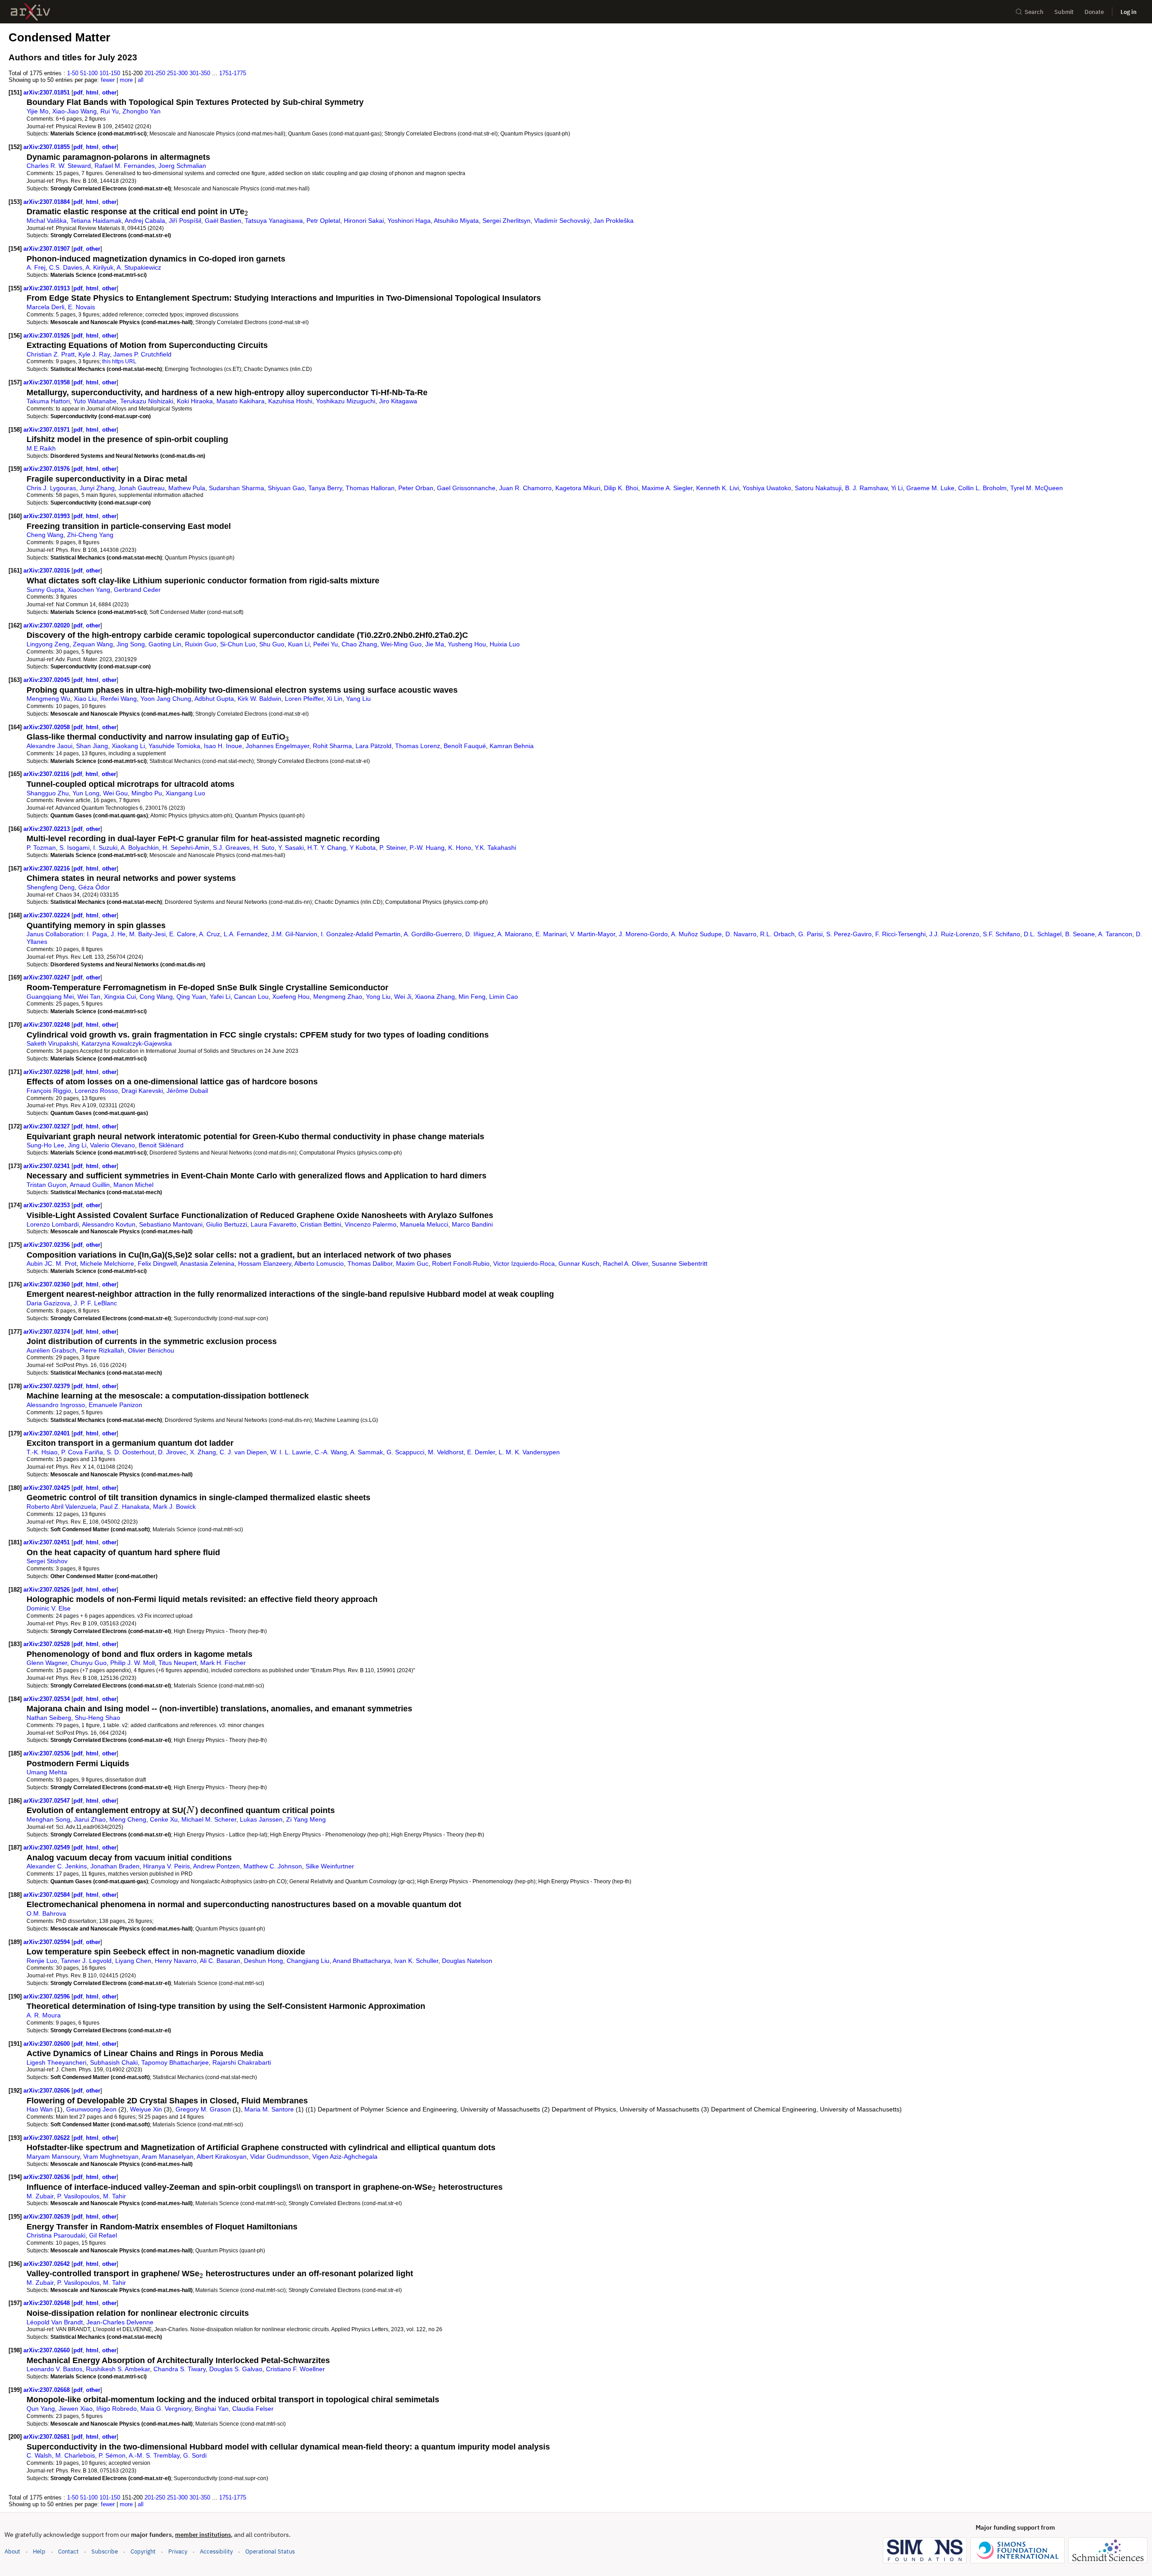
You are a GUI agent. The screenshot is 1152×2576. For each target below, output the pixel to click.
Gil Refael (103, 2235)
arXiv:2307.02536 (47, 1753)
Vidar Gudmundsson (279, 2156)
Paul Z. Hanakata (125, 1507)
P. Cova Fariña (82, 1452)
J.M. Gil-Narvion (294, 934)
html (92, 92)
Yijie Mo (38, 111)
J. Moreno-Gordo (643, 934)
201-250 (155, 73)
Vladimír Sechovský (562, 221)
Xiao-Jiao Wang (74, 111)
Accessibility (216, 2551)
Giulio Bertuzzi (227, 1224)
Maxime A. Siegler (667, 488)
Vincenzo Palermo (371, 1224)
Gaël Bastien (223, 221)
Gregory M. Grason (203, 2109)
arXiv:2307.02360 (47, 1284)
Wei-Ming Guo (401, 644)
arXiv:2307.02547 (47, 1801)
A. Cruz (209, 934)
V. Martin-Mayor (593, 934)
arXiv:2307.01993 (47, 516)
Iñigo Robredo (117, 2409)
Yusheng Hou (467, 644)
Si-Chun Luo (238, 644)
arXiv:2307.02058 (47, 727)
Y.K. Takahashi (495, 848)
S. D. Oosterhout (130, 1452)
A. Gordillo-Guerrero (433, 934)
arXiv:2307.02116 (47, 774)
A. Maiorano (515, 934)
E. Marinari (551, 934)
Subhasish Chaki (114, 2062)
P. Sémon (112, 2455)
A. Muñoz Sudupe (696, 934)
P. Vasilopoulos (78, 2196)
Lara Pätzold (373, 746)
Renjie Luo (42, 1961)
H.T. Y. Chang (327, 848)
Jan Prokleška (614, 221)
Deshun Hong (263, 1961)
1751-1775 (233, 73)
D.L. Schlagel (1043, 934)
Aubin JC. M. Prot (52, 1263)
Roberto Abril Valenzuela (61, 1507)
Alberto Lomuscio (319, 1263)
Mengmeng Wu (48, 699)
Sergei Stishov (47, 1561)
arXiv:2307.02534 (47, 1699)
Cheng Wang (45, 535)
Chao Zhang (359, 644)
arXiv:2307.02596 (47, 1996)
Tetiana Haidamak (96, 221)
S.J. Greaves (231, 848)
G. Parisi (810, 934)
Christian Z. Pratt (51, 354)
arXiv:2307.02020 (47, 625)
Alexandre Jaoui (49, 746)
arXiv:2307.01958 (47, 382)
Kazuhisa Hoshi (290, 401)
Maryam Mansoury (53, 2156)
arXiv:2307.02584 (47, 1895)
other (109, 92)
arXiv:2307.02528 (47, 1644)
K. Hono (460, 848)
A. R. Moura (44, 2015)
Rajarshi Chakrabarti (242, 2062)
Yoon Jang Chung (166, 699)
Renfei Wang (119, 699)
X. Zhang (203, 1452)
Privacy (178, 2551)
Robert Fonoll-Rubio (461, 1263)
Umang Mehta (47, 1772)
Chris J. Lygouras (51, 488)
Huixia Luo (505, 644)
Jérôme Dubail (187, 1091)
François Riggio (49, 1091)
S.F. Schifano (1001, 934)
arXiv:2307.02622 (47, 2138)
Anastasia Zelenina (207, 1263)
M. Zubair (40, 2196)
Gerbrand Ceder (137, 590)
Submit (1064, 12)
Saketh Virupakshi (52, 1043)
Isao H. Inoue (223, 746)
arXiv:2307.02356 (47, 1245)
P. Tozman (41, 848)
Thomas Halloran (370, 488)
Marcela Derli (45, 307)
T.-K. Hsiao (42, 1452)
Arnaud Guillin (90, 1185)
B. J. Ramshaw (866, 488)
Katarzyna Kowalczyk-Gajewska (127, 1043)
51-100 (89, 73)
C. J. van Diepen (243, 1452)
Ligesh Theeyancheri (56, 2062)
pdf (78, 92)
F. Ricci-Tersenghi (900, 934)
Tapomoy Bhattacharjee (175, 2062)
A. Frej (36, 267)
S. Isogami (74, 848)
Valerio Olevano (112, 1145)
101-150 (110, 73)
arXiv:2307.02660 (47, 2350)
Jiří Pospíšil (185, 221)
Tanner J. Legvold (86, 1961)
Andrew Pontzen (216, 1866)
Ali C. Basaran (220, 1961)
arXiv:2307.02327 (47, 1126)
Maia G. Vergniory (166, 2409)
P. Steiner (393, 848)
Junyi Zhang (97, 488)
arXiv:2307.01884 (47, 202)
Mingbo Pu (147, 793)
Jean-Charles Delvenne (120, 2322)
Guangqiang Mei (50, 997)
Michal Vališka (47, 221)
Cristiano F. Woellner (295, 2369)
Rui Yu (110, 111)
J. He (118, 934)
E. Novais (81, 307)
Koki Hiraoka (195, 401)
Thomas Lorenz (418, 746)
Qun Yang (41, 2409)
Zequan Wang (93, 644)
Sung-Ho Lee (45, 1145)
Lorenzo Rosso (96, 1091)
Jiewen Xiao (76, 2409)
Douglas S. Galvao (236, 2369)
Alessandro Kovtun (109, 1224)
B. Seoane (1080, 934)
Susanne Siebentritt (679, 1263)
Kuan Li (299, 644)
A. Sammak (367, 1452)
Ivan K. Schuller (416, 1961)
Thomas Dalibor (370, 1263)
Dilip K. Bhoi (621, 488)
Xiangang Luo (185, 793)
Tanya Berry (325, 488)
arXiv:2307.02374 (47, 1332)
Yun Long (86, 793)
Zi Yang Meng (306, 1819)
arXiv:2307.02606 (47, 2091)
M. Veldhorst (446, 1452)
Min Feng (472, 997)
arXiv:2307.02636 (47, 2177)
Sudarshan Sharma (236, 488)
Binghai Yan (212, 2409)
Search (1034, 12)
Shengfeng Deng (51, 887)
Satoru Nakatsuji (818, 488)
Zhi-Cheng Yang (90, 535)
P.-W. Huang (427, 848)
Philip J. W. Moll (133, 1663)
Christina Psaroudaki (56, 2235)
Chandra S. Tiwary (180, 2369)
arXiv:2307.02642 (47, 2264)
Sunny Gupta (45, 590)
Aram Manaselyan (168, 2156)
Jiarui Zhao (90, 1819)
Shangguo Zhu (48, 793)
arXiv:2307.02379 (47, 1386)
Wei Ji (403, 997)
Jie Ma (435, 644)
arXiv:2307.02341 (47, 1166)
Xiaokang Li (128, 746)
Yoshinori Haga (409, 221)
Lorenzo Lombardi (53, 1224)
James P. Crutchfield (142, 354)
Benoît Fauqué (465, 746)
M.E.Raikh (41, 448)
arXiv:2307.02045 (47, 680)
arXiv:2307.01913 (47, 288)
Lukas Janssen (261, 1819)
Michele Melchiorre (107, 1263)
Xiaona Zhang (435, 997)
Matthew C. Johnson (273, 1866)
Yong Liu (378, 997)
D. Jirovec (172, 1452)
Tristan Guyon (47, 1185)
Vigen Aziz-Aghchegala (345, 2156)
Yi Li (897, 488)
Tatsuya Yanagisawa (274, 221)
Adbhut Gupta (214, 699)
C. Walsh (39, 2455)
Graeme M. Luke (930, 488)
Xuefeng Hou (291, 997)
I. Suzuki (105, 848)
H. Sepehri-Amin (186, 848)
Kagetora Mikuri (578, 488)
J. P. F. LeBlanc (95, 1303)
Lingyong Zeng (48, 644)
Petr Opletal (323, 221)
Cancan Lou (251, 997)
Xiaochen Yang (89, 590)
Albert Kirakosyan (222, 2156)
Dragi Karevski (142, 1091)
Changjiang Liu (308, 1961)
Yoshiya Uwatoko (767, 488)
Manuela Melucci (424, 1224)
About (12, 2551)
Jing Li (77, 1145)
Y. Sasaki (291, 848)
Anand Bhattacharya (362, 1961)
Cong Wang (156, 997)
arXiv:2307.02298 (47, 1072)
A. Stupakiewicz (139, 267)
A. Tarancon (1115, 934)
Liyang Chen (133, 1961)
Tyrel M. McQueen (1037, 488)
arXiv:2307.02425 (47, 1488)
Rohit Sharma (332, 746)
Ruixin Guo (201, 644)
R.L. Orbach (777, 934)
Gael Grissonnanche (466, 488)
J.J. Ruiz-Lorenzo (954, 934)
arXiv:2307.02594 (47, 1942)
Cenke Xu (164, 1819)
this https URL (119, 361)
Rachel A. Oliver (625, 1263)
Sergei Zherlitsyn (506, 221)
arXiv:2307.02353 (47, 1205)
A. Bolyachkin (140, 848)
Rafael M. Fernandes (125, 166)
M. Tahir (115, 2196)
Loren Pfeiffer (304, 699)
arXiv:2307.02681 (47, 2437)
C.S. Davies (66, 267)
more (126, 80)
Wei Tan (89, 997)
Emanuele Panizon (115, 1405)
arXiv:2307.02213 (47, 829)
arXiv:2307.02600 (47, 2044)
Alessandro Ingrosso (56, 1405)
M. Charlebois (75, 2455)
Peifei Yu (326, 644)
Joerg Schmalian (182, 166)
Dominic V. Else (49, 1608)
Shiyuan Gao (286, 488)
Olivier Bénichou (151, 1350)
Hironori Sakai (364, 221)
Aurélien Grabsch (51, 1350)
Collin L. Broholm (982, 488)
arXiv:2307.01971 (47, 430)
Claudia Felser (253, 2409)
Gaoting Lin (165, 644)
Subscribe (105, 2551)
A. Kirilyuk (99, 267)
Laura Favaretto (274, 1224)
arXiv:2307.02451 (47, 1542)
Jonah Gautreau (142, 488)
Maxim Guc (412, 1263)
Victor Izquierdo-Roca (524, 1263)
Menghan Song (48, 1819)
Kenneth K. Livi (718, 488)
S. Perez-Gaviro (849, 934)
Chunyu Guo (89, 1663)
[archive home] (30, 12)
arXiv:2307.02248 (47, 1025)
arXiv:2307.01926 (47, 336)
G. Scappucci (405, 1452)
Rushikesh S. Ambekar (118, 2369)
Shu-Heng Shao (97, 1718)
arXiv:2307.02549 (47, 1847)
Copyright (143, 2551)
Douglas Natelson (467, 1961)
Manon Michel (133, 1185)
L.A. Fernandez (246, 934)
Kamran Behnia (512, 746)
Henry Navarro (176, 1961)
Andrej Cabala (145, 221)
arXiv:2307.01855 (47, 147)
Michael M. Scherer (209, 1819)
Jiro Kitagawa (398, 401)
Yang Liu (358, 699)
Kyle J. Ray (94, 354)
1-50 (73, 73)
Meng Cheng (128, 1819)
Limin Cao (504, 997)
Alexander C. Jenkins (57, 1866)
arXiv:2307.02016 (47, 571)
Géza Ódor (94, 887)
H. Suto (264, 848)
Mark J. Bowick (174, 1507)
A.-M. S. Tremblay (154, 2455)
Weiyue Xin (146, 2109)
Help (39, 2551)
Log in (1129, 12)
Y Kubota (363, 848)
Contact (68, 2551)
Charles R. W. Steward (59, 166)
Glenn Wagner (47, 1663)
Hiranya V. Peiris (166, 1866)
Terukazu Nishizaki (147, 401)
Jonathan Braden (115, 1866)
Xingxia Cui (120, 997)
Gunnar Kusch (579, 1263)
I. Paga (97, 934)
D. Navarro (741, 934)
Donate (1094, 12)
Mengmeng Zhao (338, 997)
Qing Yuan (191, 997)
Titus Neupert (178, 1663)
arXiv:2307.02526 (47, 1590)
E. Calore (182, 934)
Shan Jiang (92, 746)
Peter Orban (416, 488)
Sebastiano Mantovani (171, 1224)
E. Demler (481, 1452)
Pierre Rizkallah (102, 1350)
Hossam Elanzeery (265, 1263)
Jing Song (131, 644)
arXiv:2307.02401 (47, 1433)
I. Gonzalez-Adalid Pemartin (361, 934)
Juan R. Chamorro (525, 488)
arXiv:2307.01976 (47, 469)
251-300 (177, 73)
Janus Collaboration (55, 934)
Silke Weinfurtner (330, 1866)
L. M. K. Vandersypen (529, 1452)
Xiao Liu (85, 699)
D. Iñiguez (480, 934)
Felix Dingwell (157, 1263)
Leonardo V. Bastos (54, 2369)
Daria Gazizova (48, 1303)
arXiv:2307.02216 (47, 868)
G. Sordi (195, 2455)
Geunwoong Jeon (91, 2109)
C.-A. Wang (331, 1452)
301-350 (200, 73)
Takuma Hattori (48, 401)
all (141, 80)
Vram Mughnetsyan (111, 2156)
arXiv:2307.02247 (47, 977)
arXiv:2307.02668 (47, 2390)
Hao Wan (40, 2109)
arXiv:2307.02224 (47, 915)
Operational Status (270, 2551)
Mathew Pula (187, 488)
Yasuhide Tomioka (174, 746)
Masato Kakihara (241, 401)
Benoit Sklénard (161, 1145)
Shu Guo (272, 644)
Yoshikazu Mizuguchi (346, 401)
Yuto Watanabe (95, 401)
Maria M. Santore (269, 2109)
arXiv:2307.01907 (47, 249)
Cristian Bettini (321, 1224)
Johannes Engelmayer (277, 746)
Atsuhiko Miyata (456, 221)
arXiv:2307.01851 (47, 92)
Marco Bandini (472, 1224)
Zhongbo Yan (142, 111)
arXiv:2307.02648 (47, 2303)
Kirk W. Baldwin (259, 699)
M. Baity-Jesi (147, 934)
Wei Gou (115, 793)
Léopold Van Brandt (55, 2322)
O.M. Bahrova (46, 1913)
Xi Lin (335, 699)
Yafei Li (220, 997)
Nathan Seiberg (49, 1718)
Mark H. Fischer (223, 1663)
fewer (108, 80)
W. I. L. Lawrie (291, 1452)
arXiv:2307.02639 (47, 2217)
